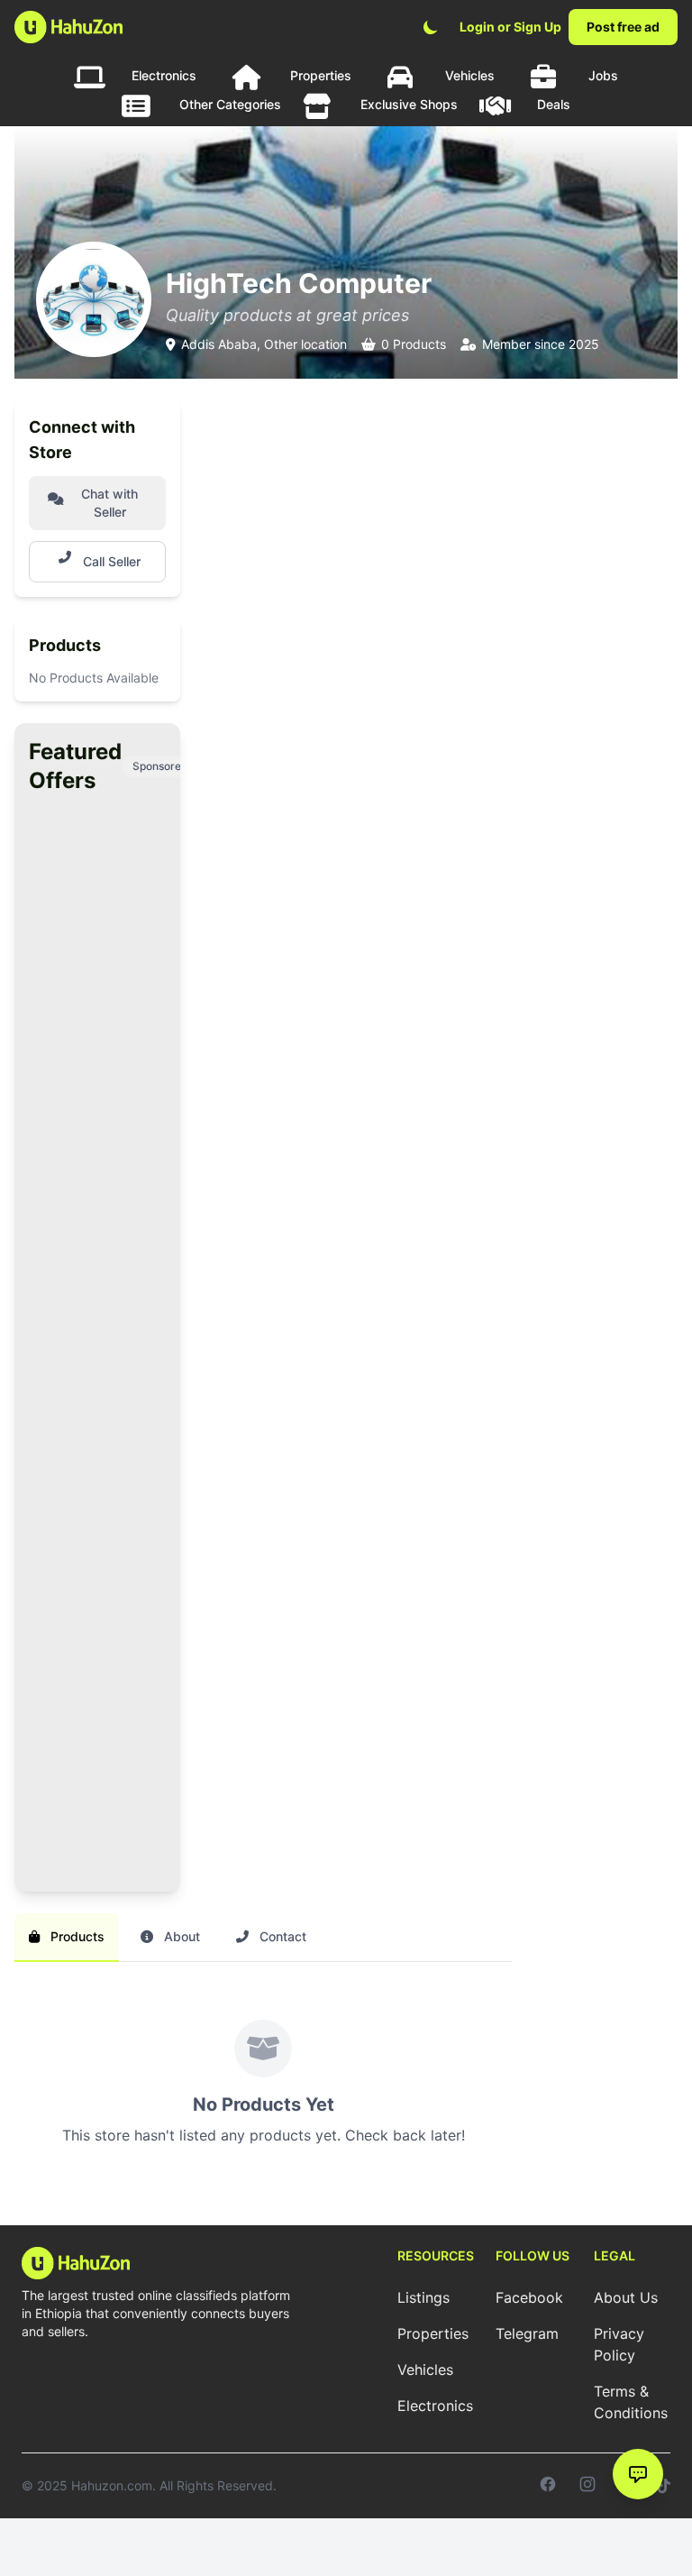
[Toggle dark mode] (431, 27)
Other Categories (230, 104)
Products (76, 1936)
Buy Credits (89, 1297)
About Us (626, 2297)
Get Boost (88, 1829)
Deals (554, 104)
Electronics (164, 75)
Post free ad (623, 27)
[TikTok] (664, 2486)
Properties (321, 75)
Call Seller (112, 561)
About (180, 1936)
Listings (423, 2297)
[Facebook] (548, 2486)
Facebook (529, 2297)
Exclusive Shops (409, 104)
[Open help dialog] (638, 2474)
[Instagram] (587, 2486)
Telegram (527, 2333)
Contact (281, 1936)
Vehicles (470, 75)
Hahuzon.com (112, 2485)
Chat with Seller (109, 503)
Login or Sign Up (510, 27)
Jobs (603, 75)
